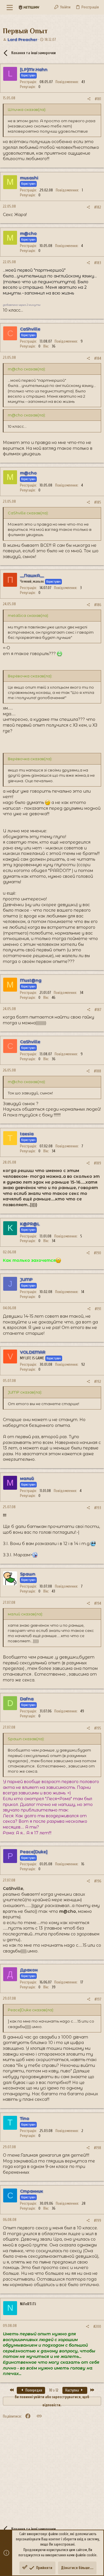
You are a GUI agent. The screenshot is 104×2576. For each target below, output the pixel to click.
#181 (98, 99)
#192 (98, 1382)
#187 (98, 1010)
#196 (98, 1881)
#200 (97, 2327)
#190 (97, 1253)
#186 (98, 605)
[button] (10, 7)
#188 (97, 1071)
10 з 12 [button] (54, 2390)
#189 (97, 1163)
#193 (98, 1508)
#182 (98, 207)
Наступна (73, 2390)
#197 (98, 1999)
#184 (98, 358)
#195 (98, 1728)
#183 (98, 263)
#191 (98, 1309)
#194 (98, 1603)
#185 (98, 502)
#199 (97, 2221)
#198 (97, 2148)
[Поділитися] (89, 99)
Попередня (33, 2390)
